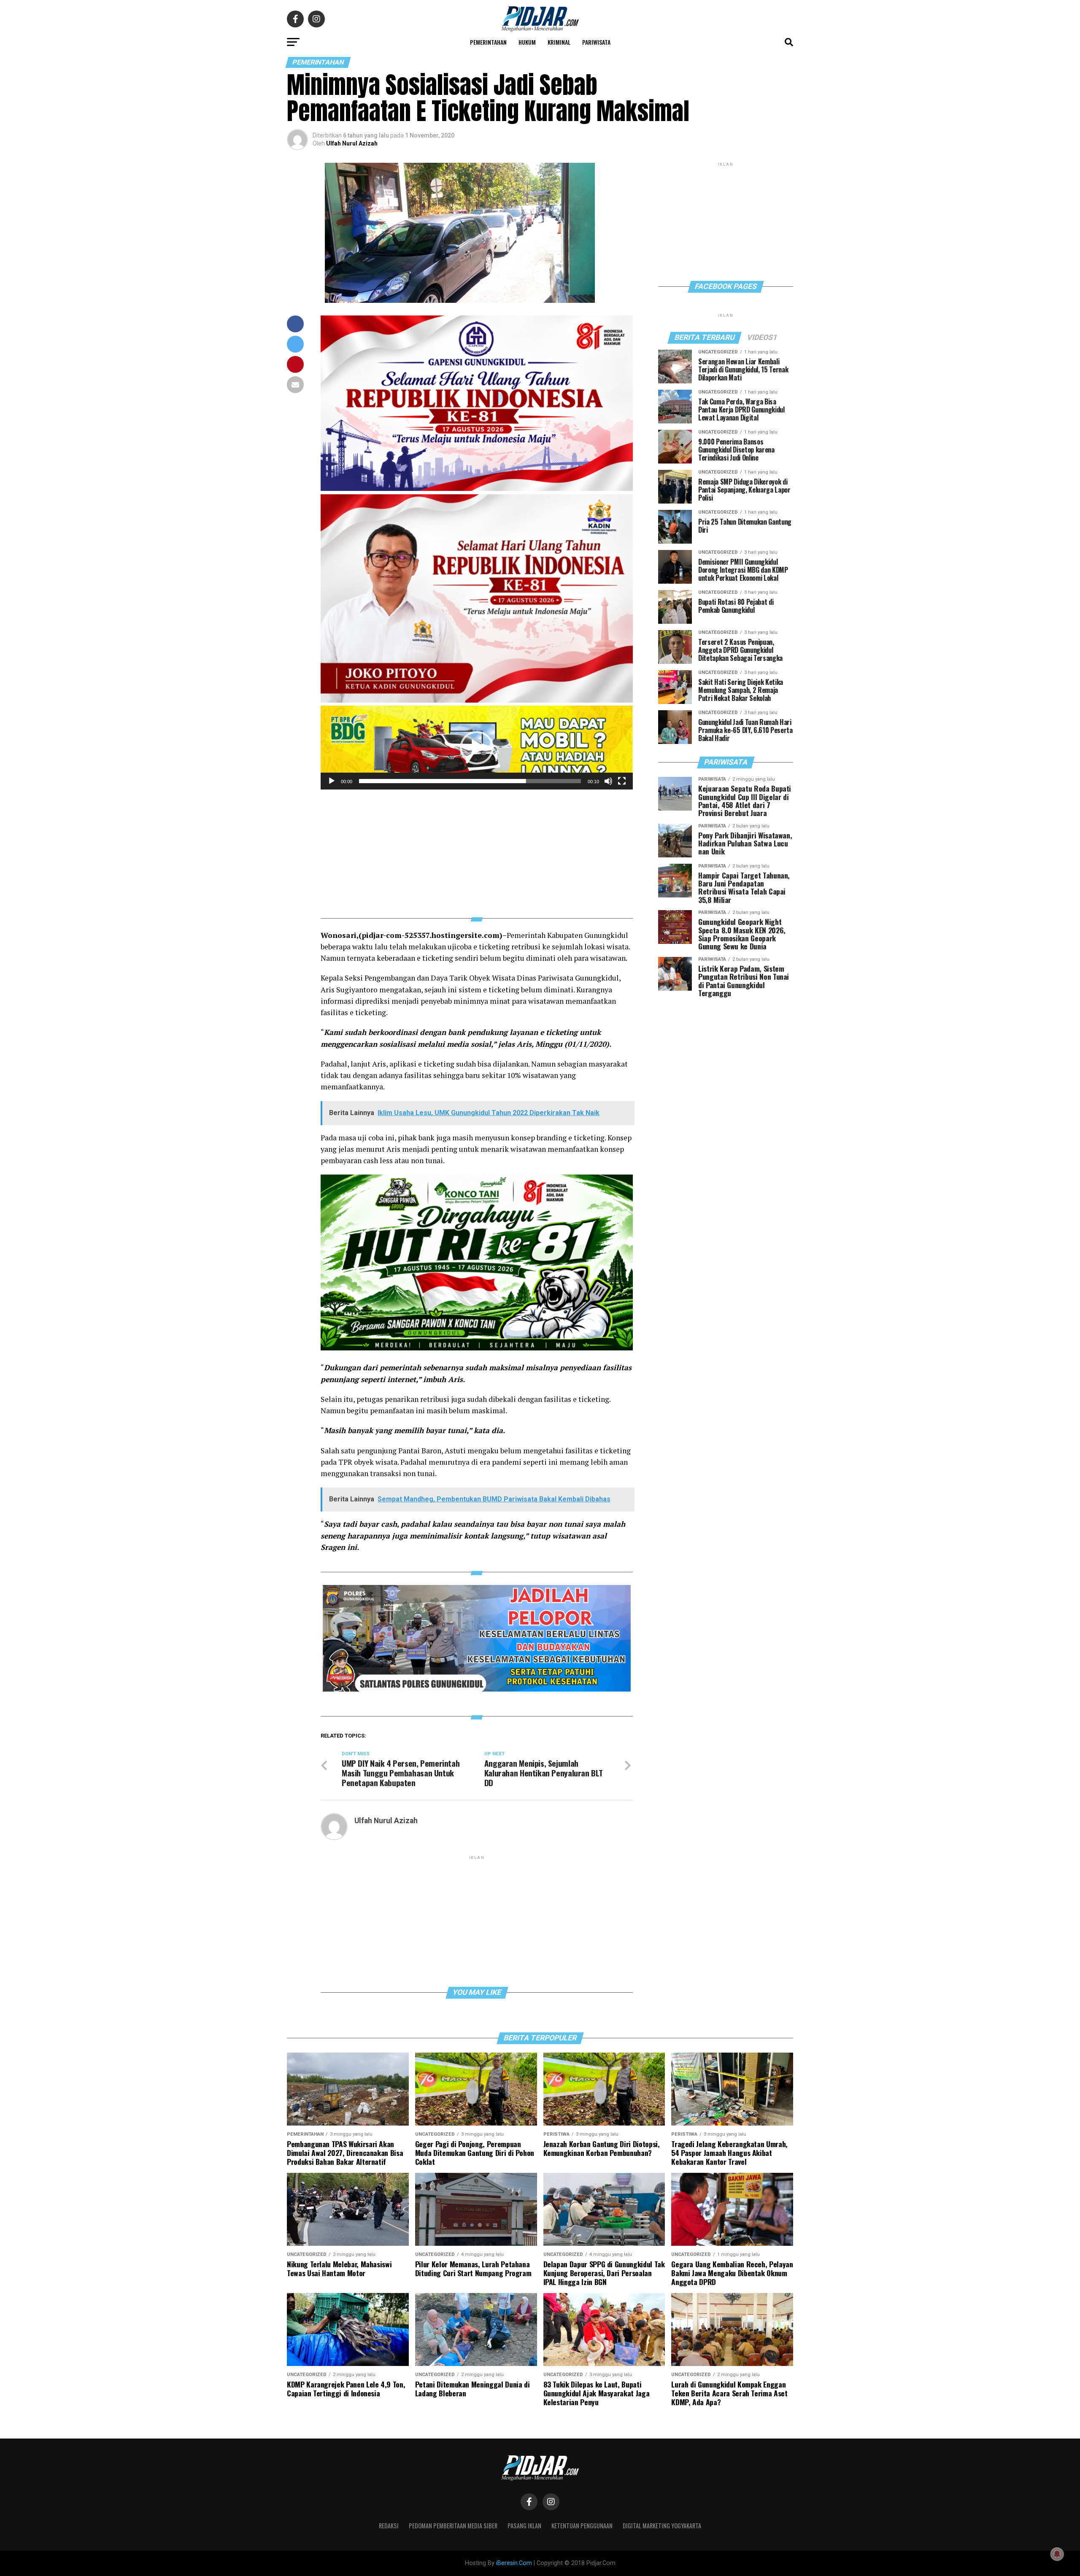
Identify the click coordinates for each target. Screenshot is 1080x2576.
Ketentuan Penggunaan (582, 2526)
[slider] (470, 781)
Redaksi (389, 2526)
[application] (477, 748)
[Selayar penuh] (622, 781)
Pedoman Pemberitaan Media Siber (453, 2526)
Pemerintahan (488, 42)
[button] (477, 748)
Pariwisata (596, 42)
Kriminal (559, 42)
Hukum (527, 42)
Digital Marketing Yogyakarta (662, 2526)
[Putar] (332, 781)
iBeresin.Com (514, 2563)
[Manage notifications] (1057, 2554)
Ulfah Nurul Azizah (352, 143)
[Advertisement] (477, 849)
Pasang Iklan (524, 2526)
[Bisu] (608, 781)
